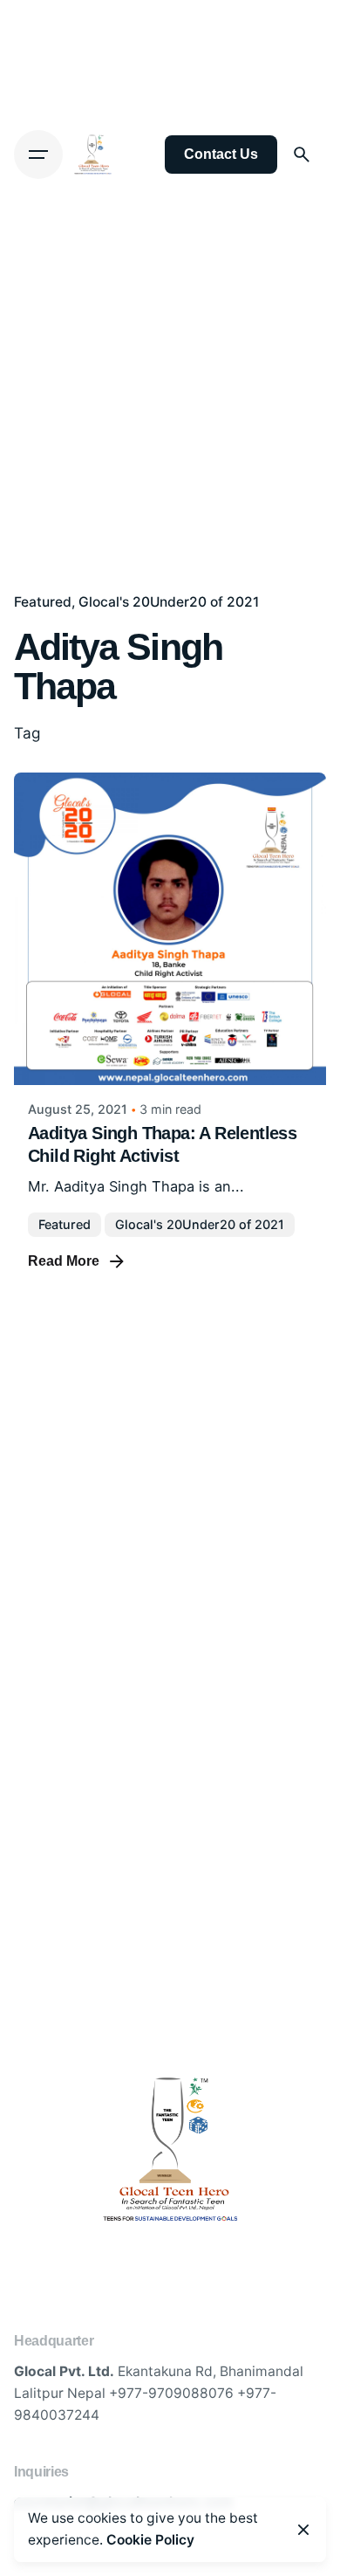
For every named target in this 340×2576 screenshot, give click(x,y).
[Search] (302, 155)
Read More (64, 1261)
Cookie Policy (150, 2540)
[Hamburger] (38, 155)
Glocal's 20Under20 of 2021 (169, 602)
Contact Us (221, 154)
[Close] (303, 2530)
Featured (43, 602)
